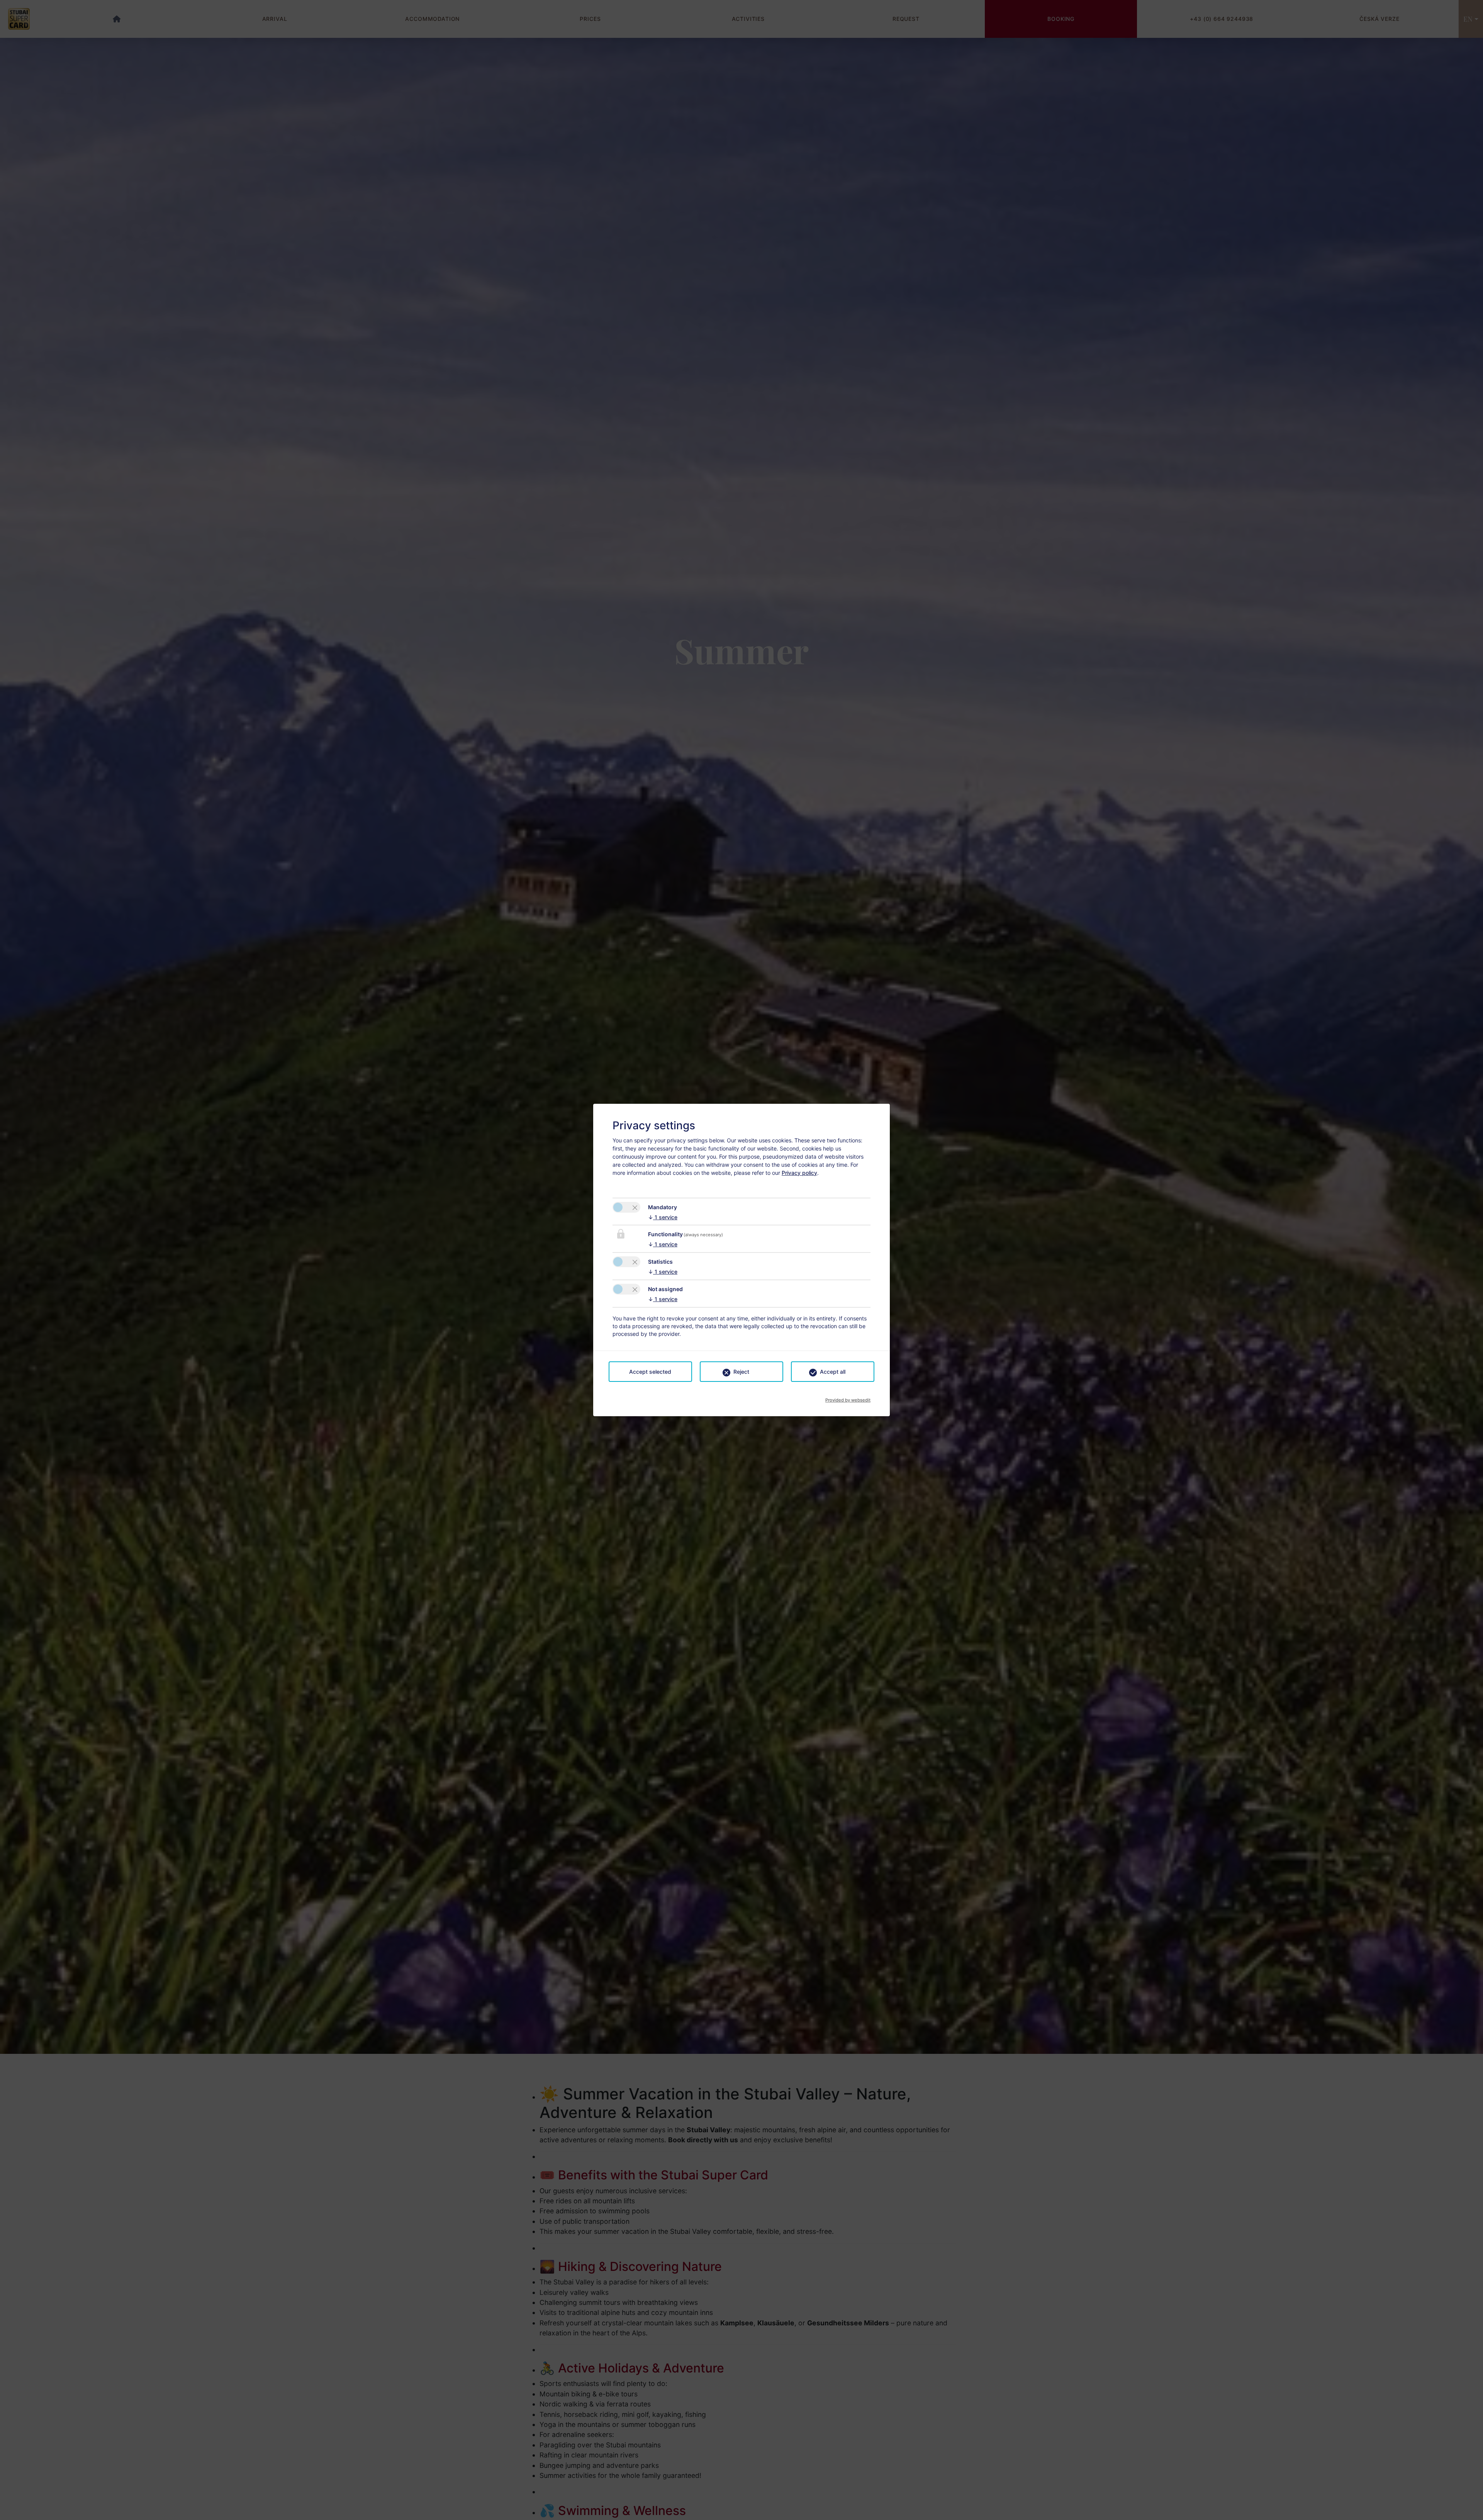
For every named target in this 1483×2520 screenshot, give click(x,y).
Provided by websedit (848, 1398)
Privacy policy (799, 1173)
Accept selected (650, 1372)
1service (663, 1217)
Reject (741, 1372)
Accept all (833, 1372)
